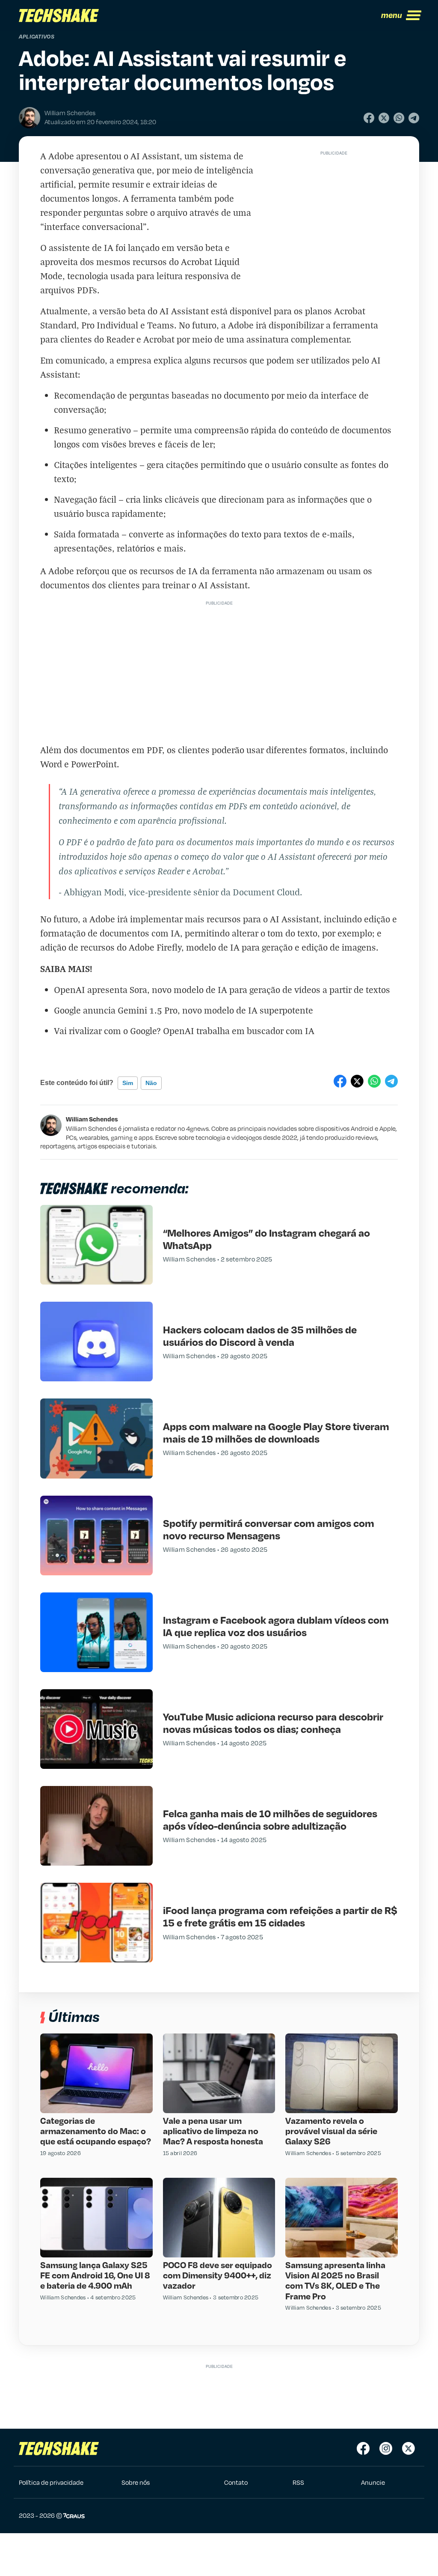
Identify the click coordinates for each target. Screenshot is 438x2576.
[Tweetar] (384, 118)
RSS (298, 2482)
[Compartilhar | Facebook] (369, 118)
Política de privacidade (51, 2482)
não (151, 1083)
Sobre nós (136, 2482)
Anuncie (373, 2482)
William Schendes (92, 1119)
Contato (236, 2482)
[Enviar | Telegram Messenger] (414, 118)
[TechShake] (59, 15)
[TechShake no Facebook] (363, 2448)
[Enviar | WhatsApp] (399, 118)
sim (128, 1083)
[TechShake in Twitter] (408, 2448)
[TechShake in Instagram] (386, 2448)
